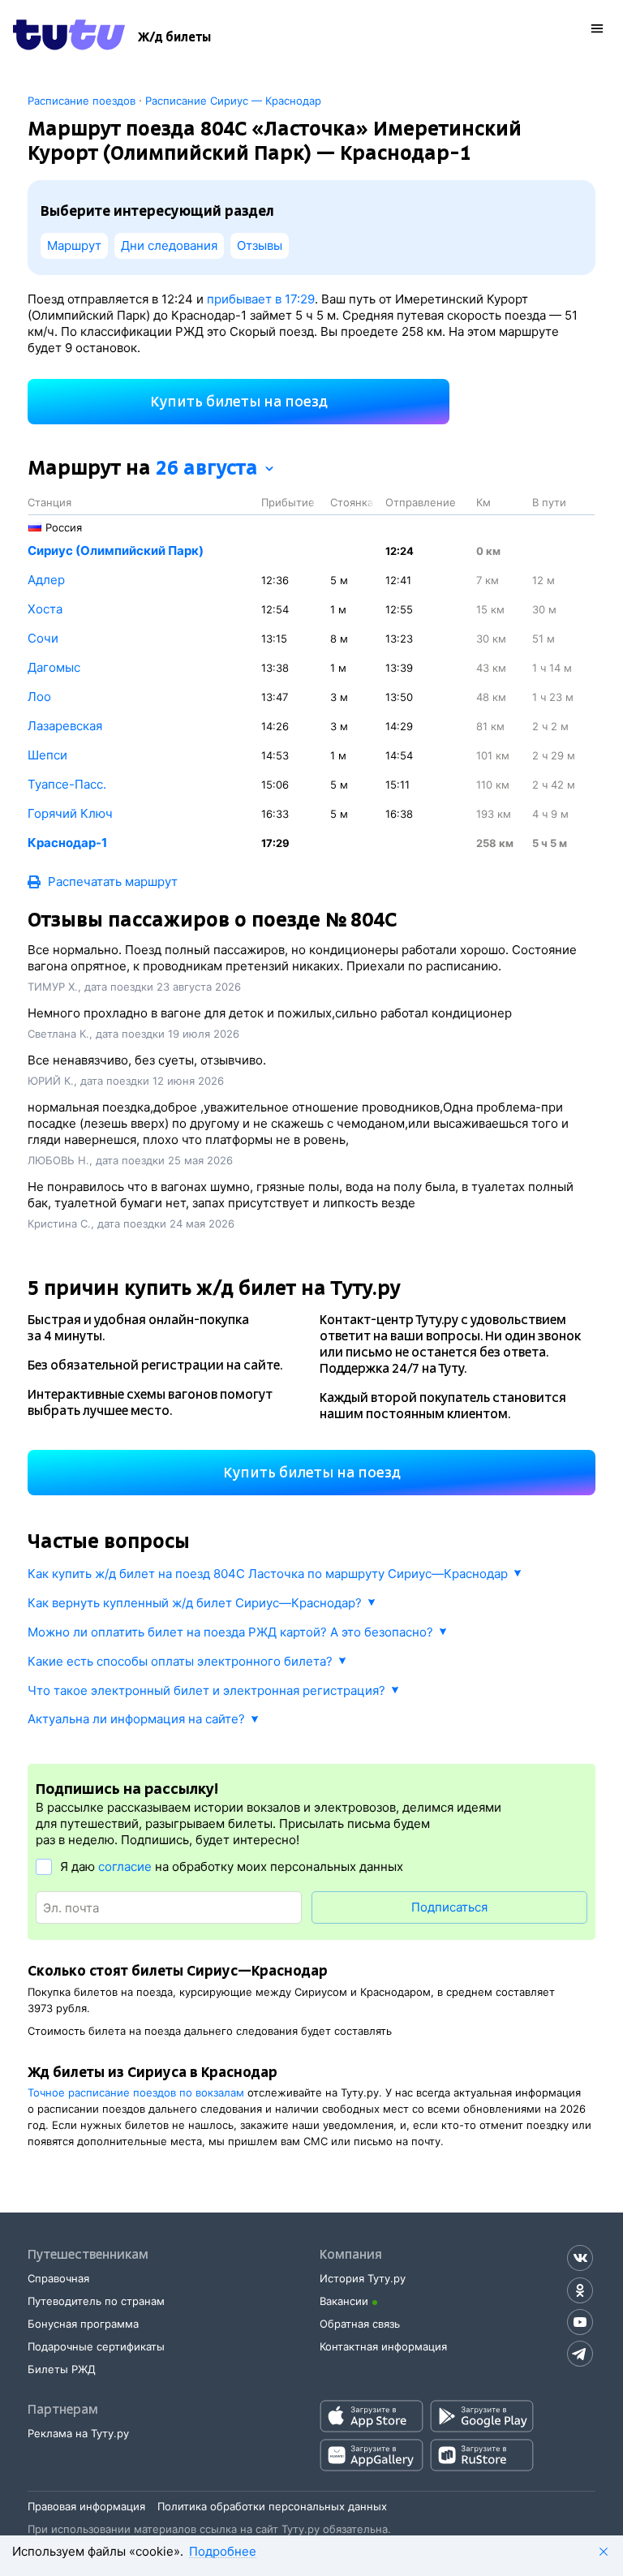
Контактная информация (383, 2346)
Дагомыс (54, 667)
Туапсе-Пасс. (67, 784)
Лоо (39, 697)
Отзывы (260, 245)
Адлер (46, 580)
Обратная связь (360, 2324)
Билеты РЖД (62, 2369)
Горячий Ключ (70, 813)
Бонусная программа (83, 2324)
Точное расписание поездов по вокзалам (136, 2092)
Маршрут (74, 245)
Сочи (43, 638)
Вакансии (344, 2301)
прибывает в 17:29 (261, 299)
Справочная (58, 2278)
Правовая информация (86, 2506)
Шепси (47, 755)
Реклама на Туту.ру (78, 2433)
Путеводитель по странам (96, 2301)
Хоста (45, 609)
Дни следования (169, 245)
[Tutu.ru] (69, 37)
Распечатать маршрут (113, 882)
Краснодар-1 (67, 843)
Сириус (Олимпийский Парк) (116, 550)
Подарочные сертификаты (96, 2346)
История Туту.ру (363, 2278)
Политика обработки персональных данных (272, 2506)
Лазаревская (65, 726)
